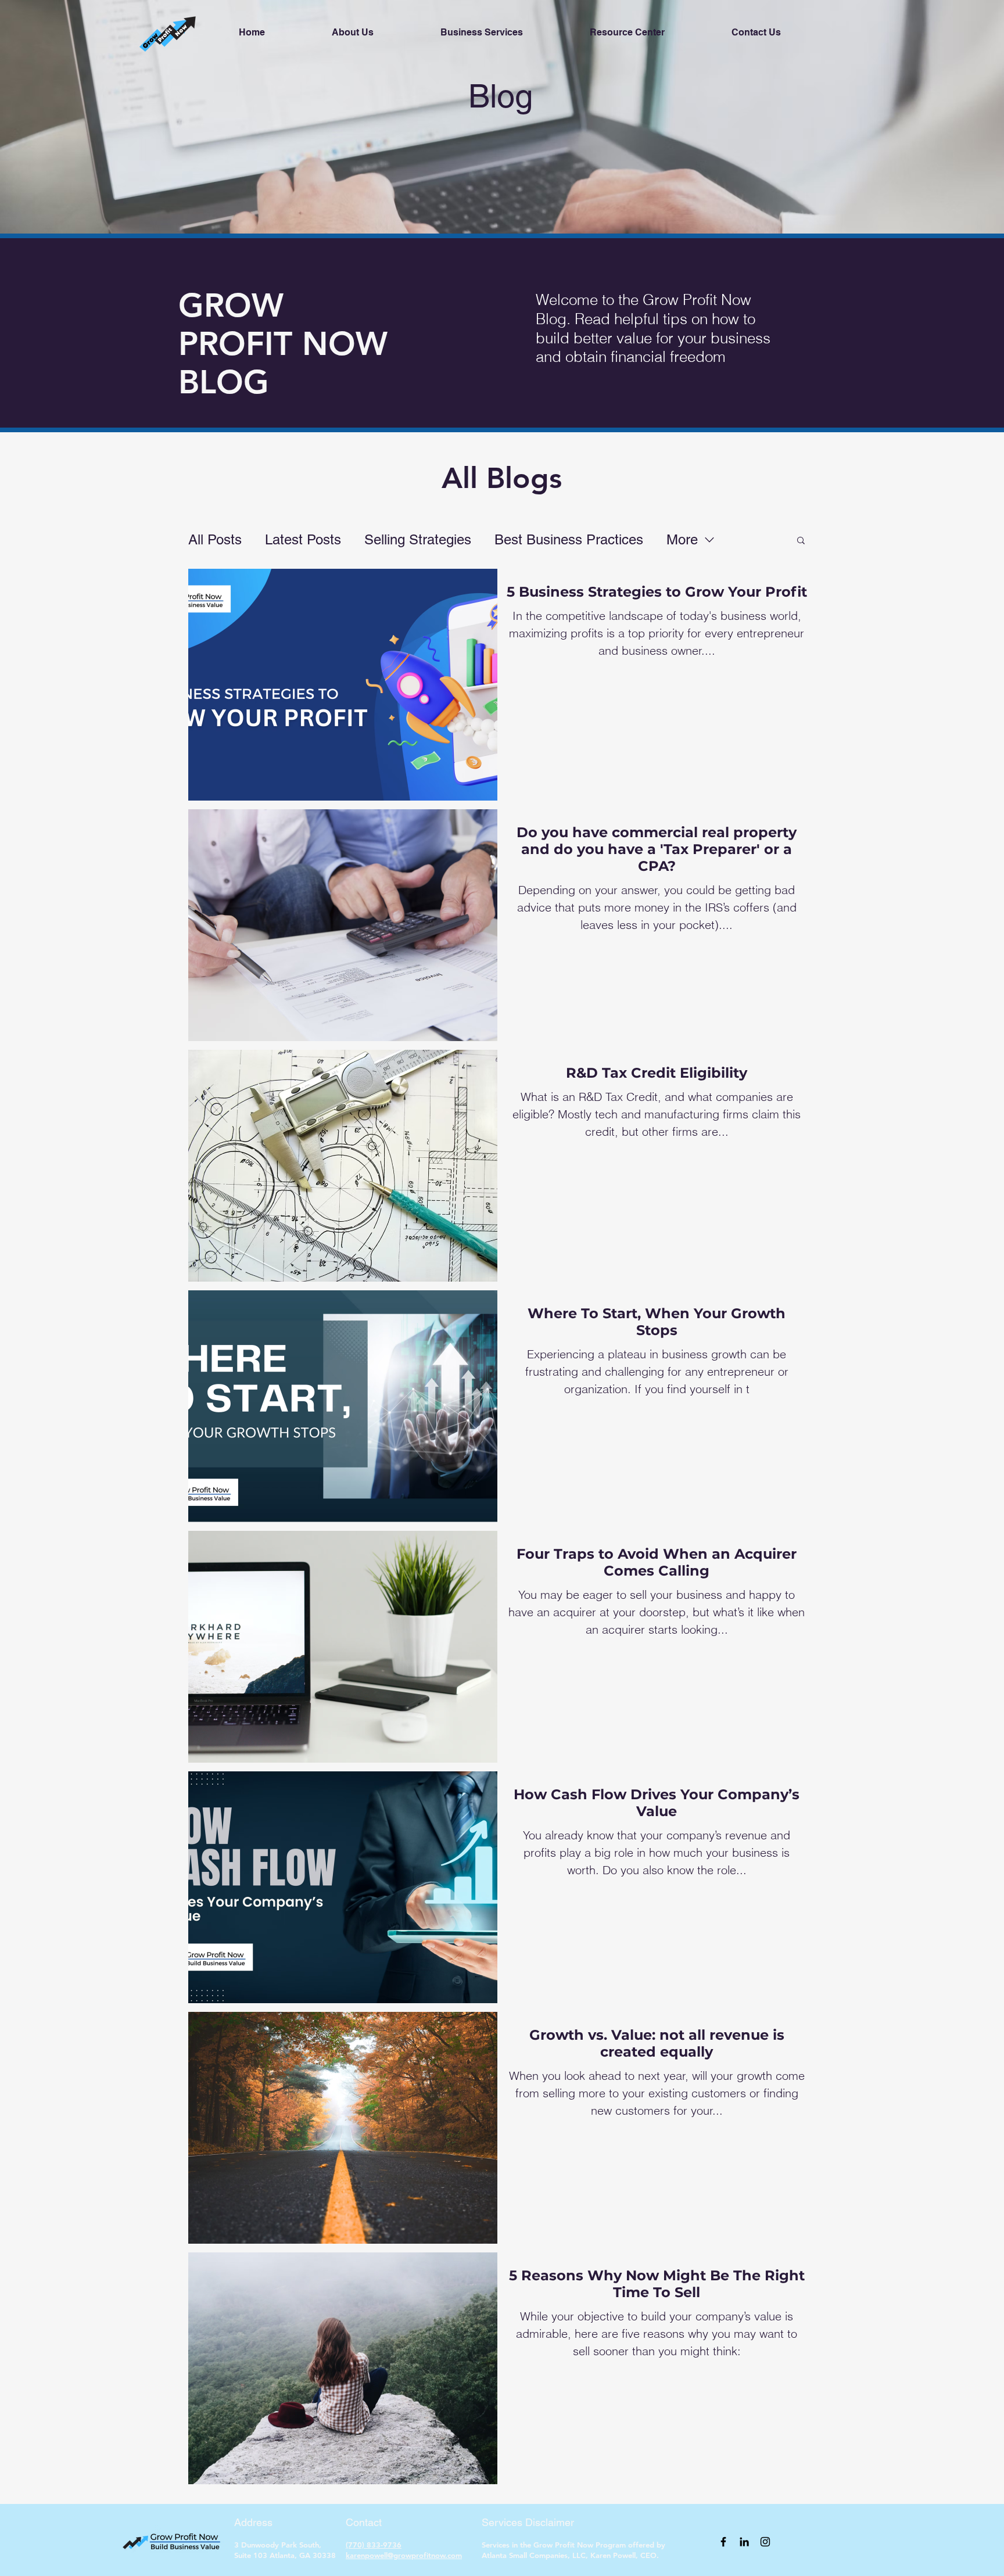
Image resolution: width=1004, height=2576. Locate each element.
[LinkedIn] (744, 2542)
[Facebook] (723, 2542)
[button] (801, 541)
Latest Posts (303, 539)
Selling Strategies (418, 539)
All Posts (215, 539)
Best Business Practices (569, 539)
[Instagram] (765, 2542)
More (682, 539)
